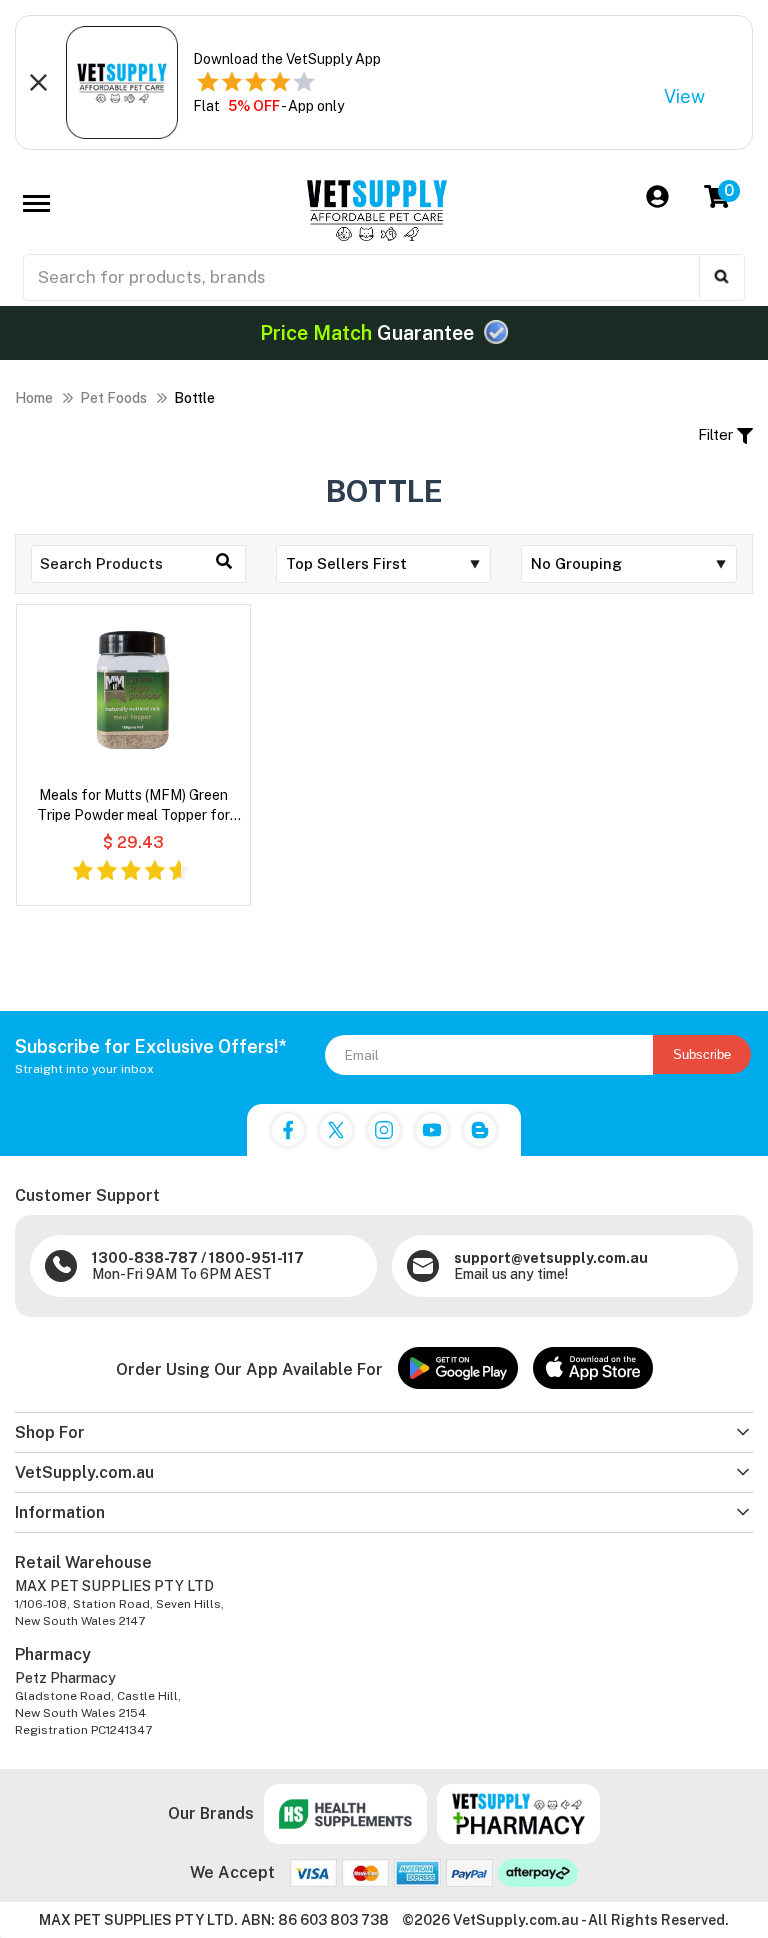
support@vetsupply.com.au (551, 1258)
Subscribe (702, 1054)
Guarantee (369, 333)
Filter (717, 434)
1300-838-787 (145, 1258)
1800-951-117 (256, 1258)
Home (34, 398)
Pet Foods (113, 398)
